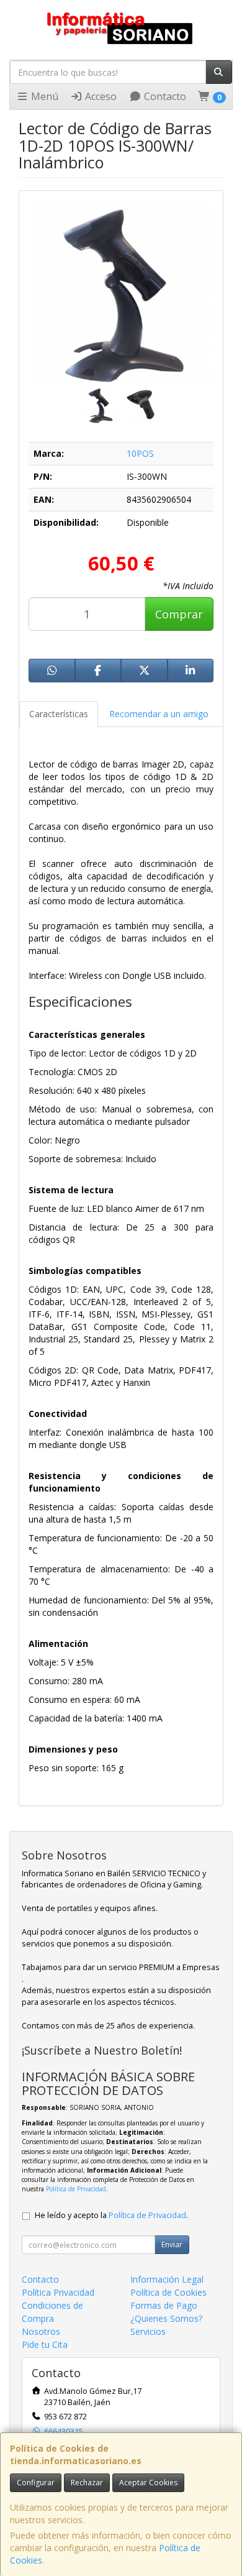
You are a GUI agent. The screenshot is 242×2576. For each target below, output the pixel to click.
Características (59, 714)
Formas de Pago (164, 2305)
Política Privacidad (58, 2292)
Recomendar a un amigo (159, 714)
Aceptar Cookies (148, 2482)
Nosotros (41, 2331)
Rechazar (87, 2482)
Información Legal (167, 2279)
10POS (140, 453)
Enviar (172, 2244)
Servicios (148, 2331)
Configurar (36, 2482)
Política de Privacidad (76, 2189)
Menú (43, 96)
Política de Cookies (168, 2292)
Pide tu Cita (45, 2345)
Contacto (164, 96)
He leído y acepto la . (111, 2215)
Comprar (179, 614)
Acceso (100, 96)
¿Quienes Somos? (166, 2318)
